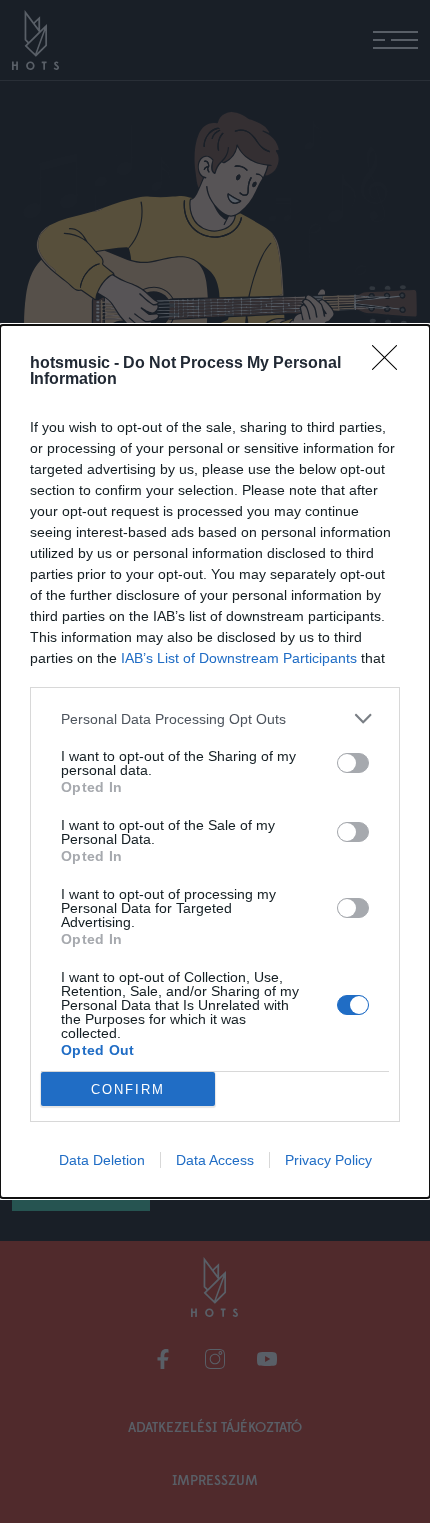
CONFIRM (128, 1089)
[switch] (353, 763)
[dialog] (215, 761)
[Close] (391, 364)
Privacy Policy (328, 1160)
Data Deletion (102, 1160)
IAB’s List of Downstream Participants (239, 658)
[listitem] (215, 718)
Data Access (215, 1160)
